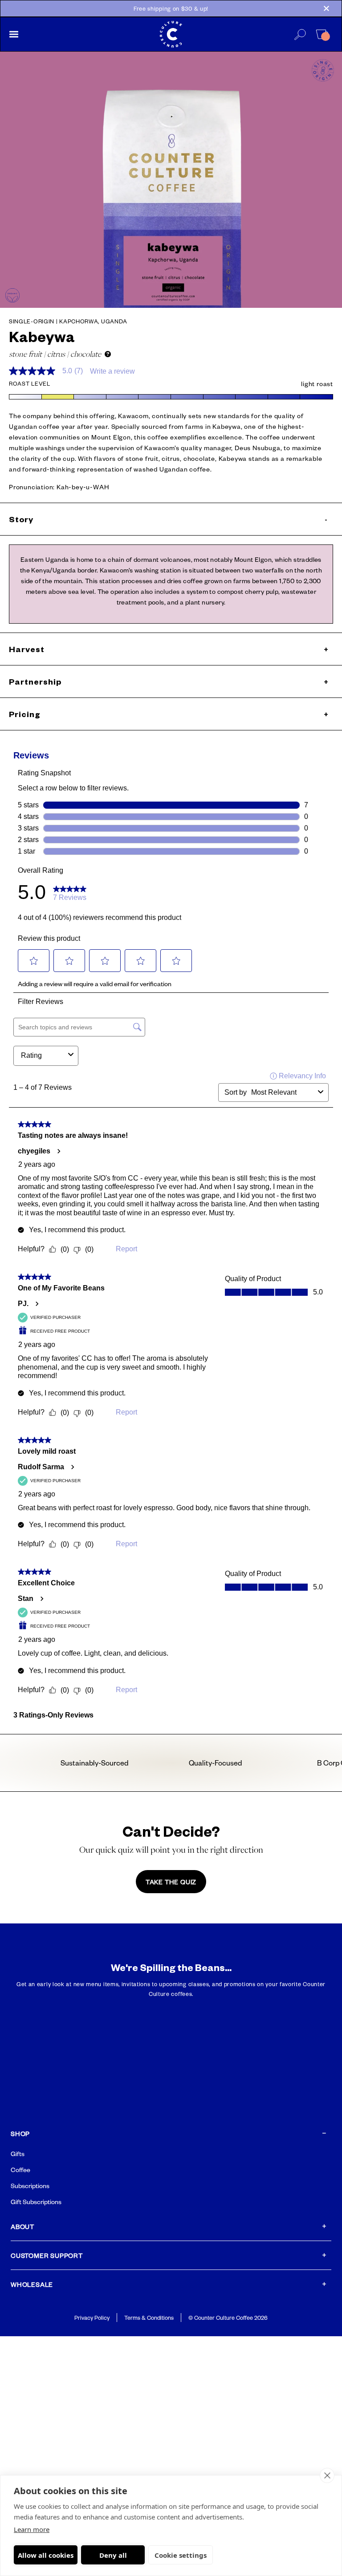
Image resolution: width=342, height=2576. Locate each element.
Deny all (113, 2555)
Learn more (32, 2529)
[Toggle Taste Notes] (108, 354)
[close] (327, 2475)
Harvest (169, 649)
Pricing (169, 714)
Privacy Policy (92, 2318)
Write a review (112, 371)
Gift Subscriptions (36, 2201)
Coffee (20, 2169)
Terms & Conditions (149, 2318)
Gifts (18, 2153)
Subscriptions (30, 2185)
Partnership (169, 681)
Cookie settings (181, 2555)
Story (168, 519)
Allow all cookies (46, 2555)
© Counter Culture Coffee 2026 (228, 2318)
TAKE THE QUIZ (171, 1882)
